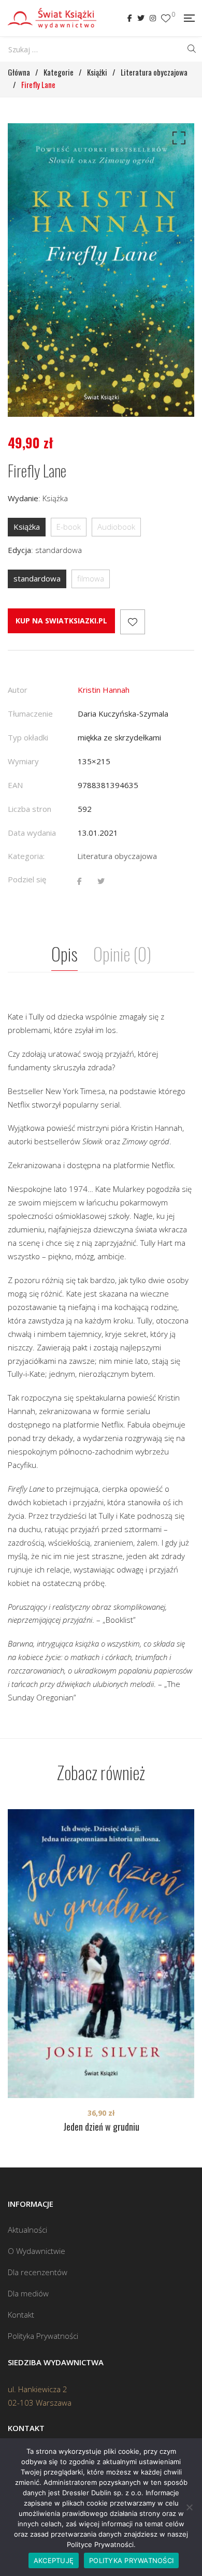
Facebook (130, 18)
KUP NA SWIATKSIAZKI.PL (61, 621)
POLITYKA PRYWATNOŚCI (131, 2560)
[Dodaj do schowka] (133, 622)
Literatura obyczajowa (117, 856)
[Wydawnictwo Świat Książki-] (52, 18)
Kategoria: (26, 856)
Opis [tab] (64, 954)
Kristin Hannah (104, 690)
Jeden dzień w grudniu (101, 2127)
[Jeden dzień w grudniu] (101, 1954)
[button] (177, 140)
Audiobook (116, 527)
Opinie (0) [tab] (122, 954)
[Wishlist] (166, 18)
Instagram (153, 18)
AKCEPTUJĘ (54, 2560)
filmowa (91, 578)
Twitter (141, 18)
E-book (69, 527)
